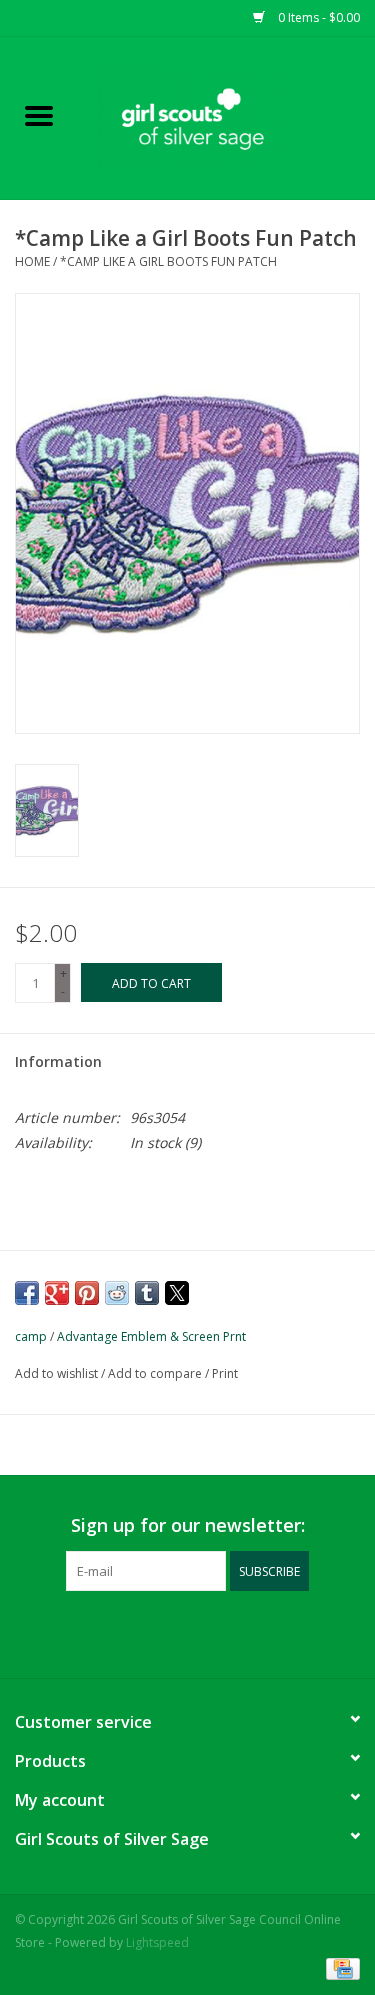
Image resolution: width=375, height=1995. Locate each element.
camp (31, 1336)
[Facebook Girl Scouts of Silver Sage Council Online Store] (170, 1632)
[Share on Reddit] (117, 1293)
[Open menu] (39, 115)
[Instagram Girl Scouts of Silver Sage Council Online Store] (206, 1632)
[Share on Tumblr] (147, 1293)
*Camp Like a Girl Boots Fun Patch (168, 261)
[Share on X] (177, 1293)
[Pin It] (87, 1293)
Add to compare (156, 1373)
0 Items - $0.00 (317, 17)
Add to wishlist (58, 1373)
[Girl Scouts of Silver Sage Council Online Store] (227, 116)
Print (225, 1373)
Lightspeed (157, 1942)
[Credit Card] (339, 1967)
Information (58, 1061)
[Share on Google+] (57, 1293)
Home (32, 261)
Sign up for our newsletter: (188, 1525)
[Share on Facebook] (27, 1293)
